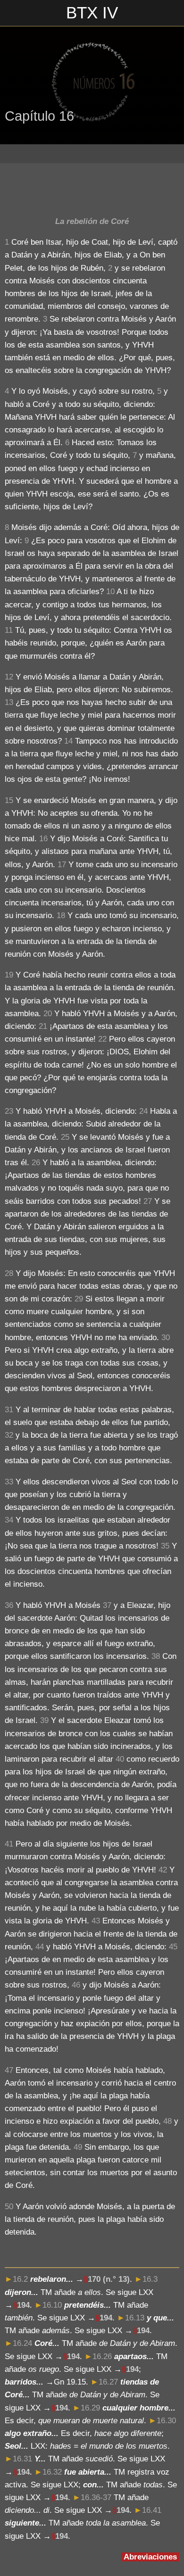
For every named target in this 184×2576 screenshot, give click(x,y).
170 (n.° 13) (109, 2279)
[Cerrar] (13, 13)
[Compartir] (168, 187)
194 (23, 2305)
